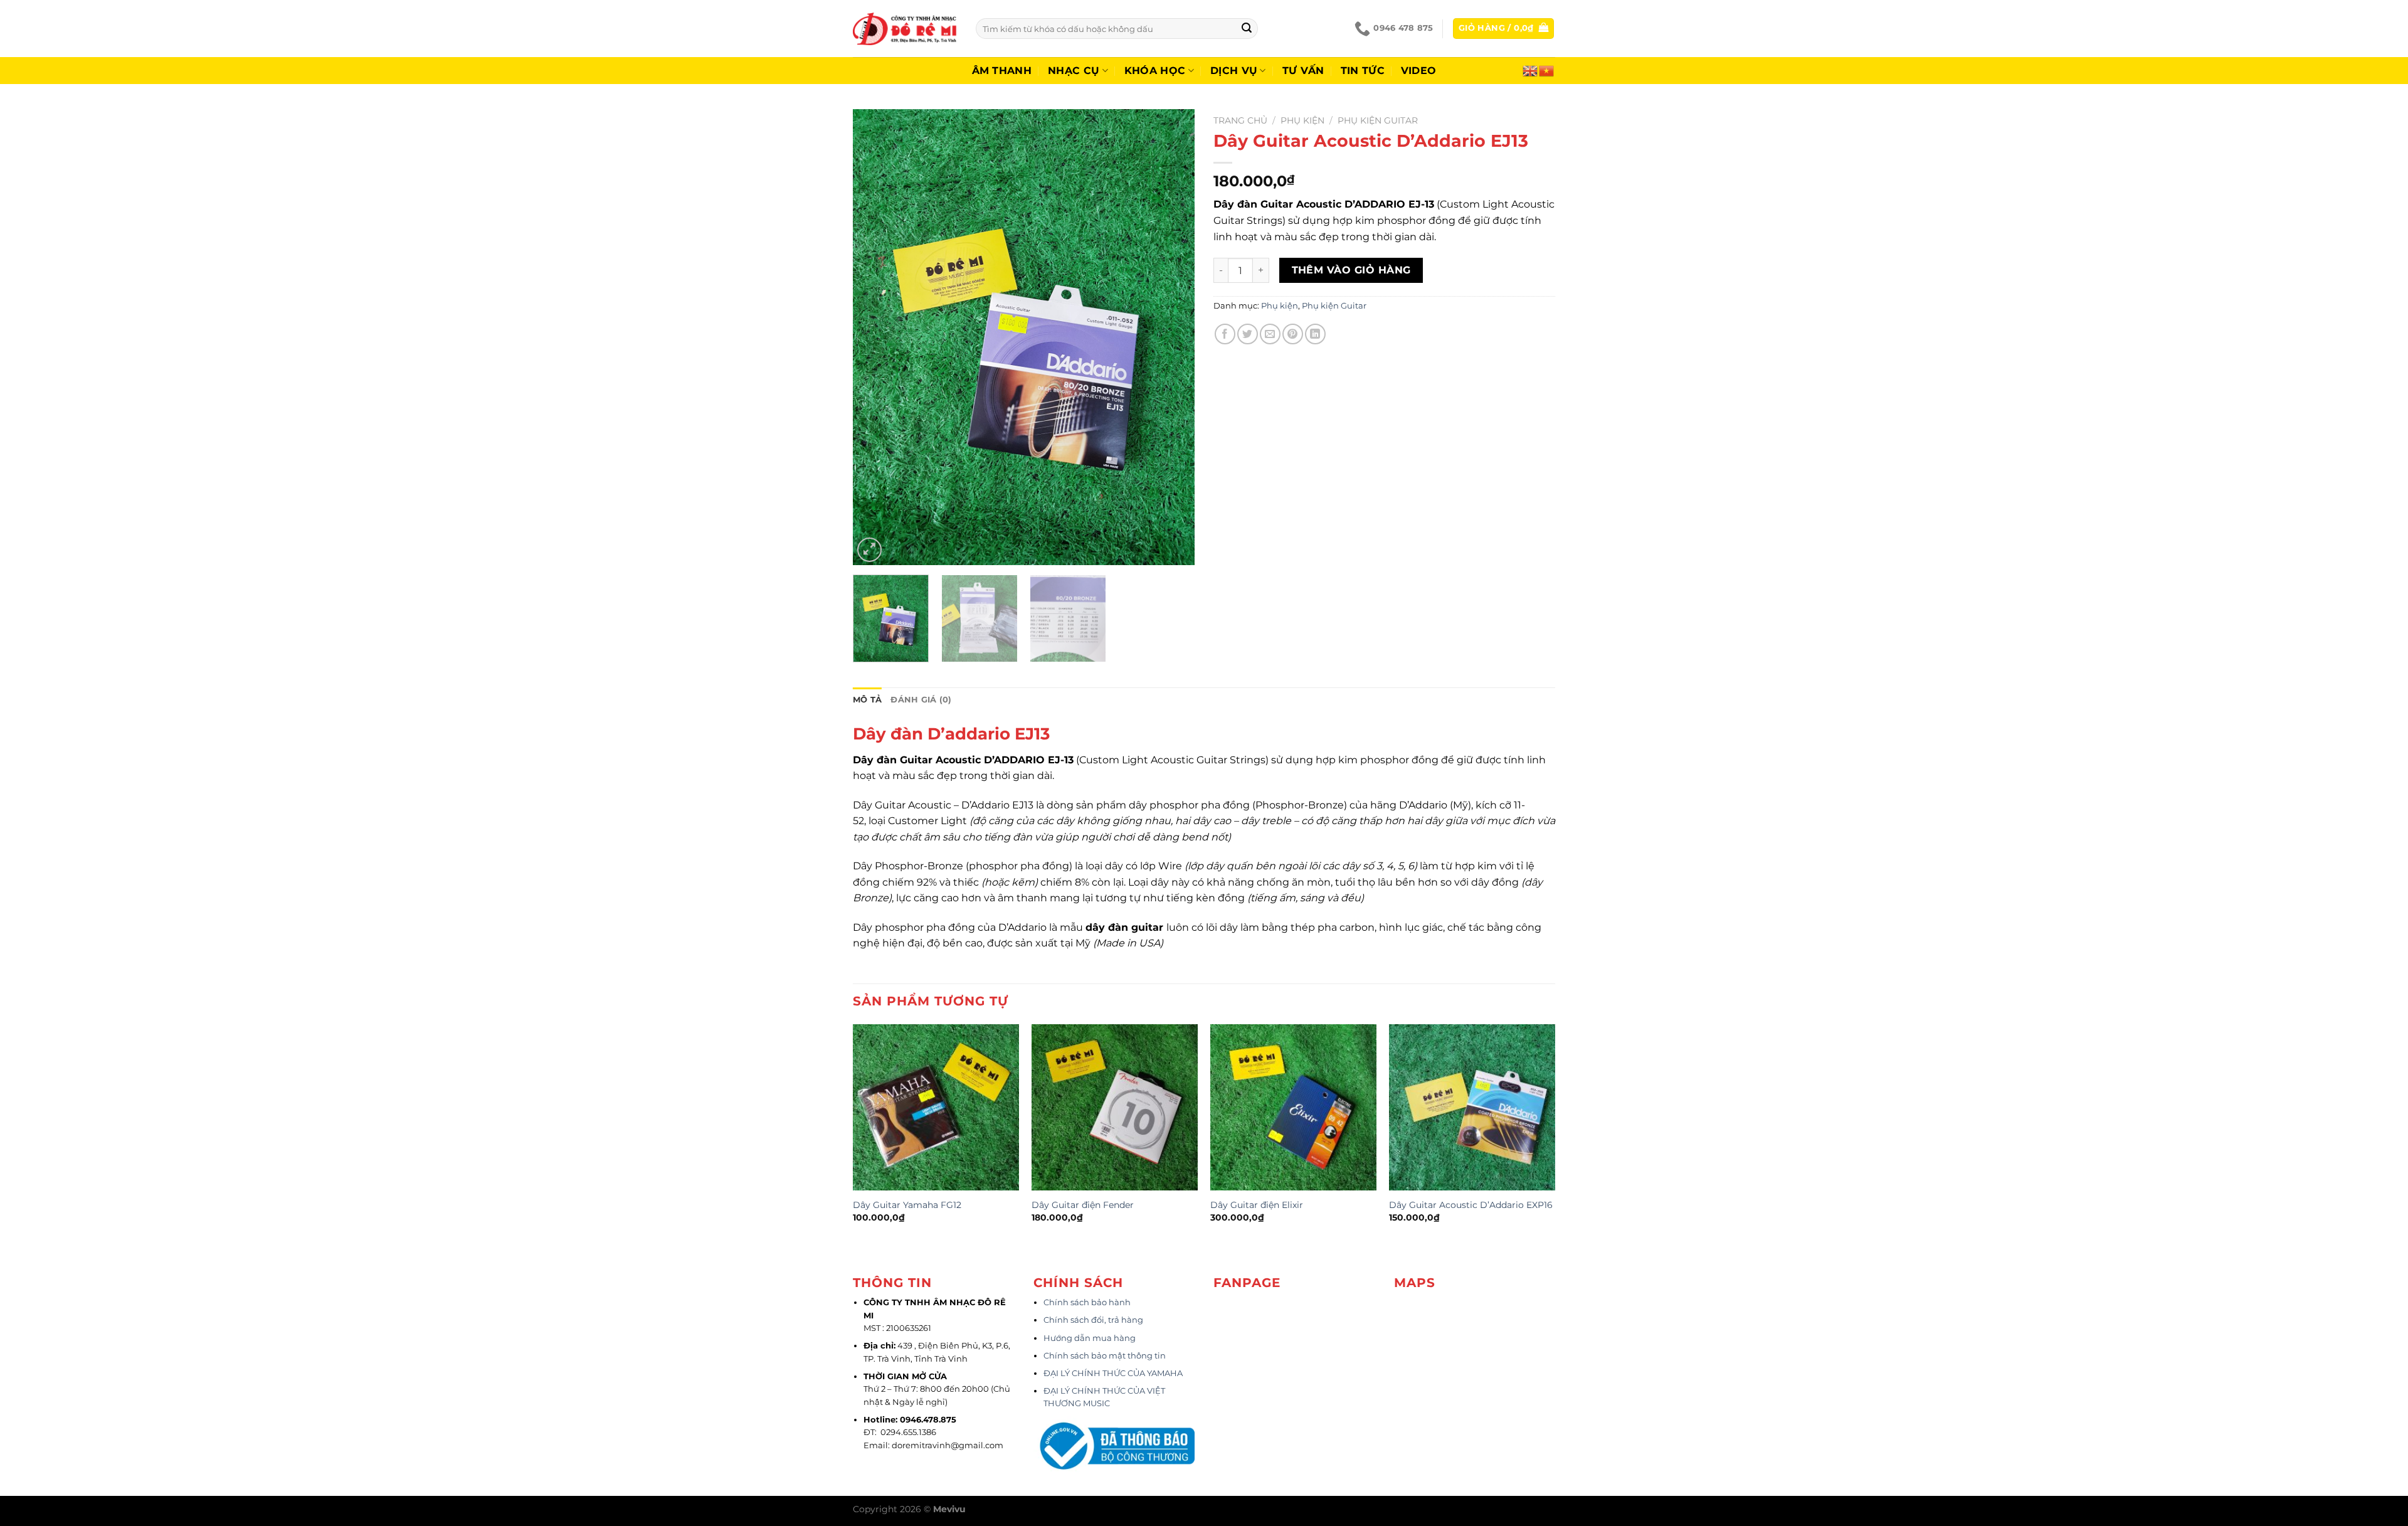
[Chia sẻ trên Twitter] (1248, 334)
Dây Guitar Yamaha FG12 (907, 1205)
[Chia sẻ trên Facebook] (1225, 334)
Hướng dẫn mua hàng (1090, 1338)
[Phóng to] (869, 550)
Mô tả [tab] (867, 700)
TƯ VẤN (1303, 71)
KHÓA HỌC (1155, 71)
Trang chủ (1240, 120)
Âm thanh (1002, 71)
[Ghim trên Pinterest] (1293, 334)
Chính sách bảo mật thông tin (1105, 1356)
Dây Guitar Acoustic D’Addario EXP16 (1471, 1205)
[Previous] (875, 337)
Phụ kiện (1302, 120)
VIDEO (1419, 71)
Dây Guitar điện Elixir (1257, 1205)
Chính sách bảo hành (1087, 1302)
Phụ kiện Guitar (1378, 120)
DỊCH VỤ (1234, 71)
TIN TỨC (1363, 71)
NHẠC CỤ (1074, 71)
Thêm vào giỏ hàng (1351, 270)
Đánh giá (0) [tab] (921, 700)
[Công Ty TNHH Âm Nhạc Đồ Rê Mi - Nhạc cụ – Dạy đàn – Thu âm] (905, 29)
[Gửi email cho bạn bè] (1270, 334)
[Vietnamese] (1547, 70)
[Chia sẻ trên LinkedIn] (1315, 334)
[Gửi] (1247, 29)
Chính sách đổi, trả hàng (1093, 1320)
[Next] (1172, 337)
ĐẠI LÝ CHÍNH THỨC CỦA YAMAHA (1113, 1373)
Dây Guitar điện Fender (1083, 1205)
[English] (1531, 70)
